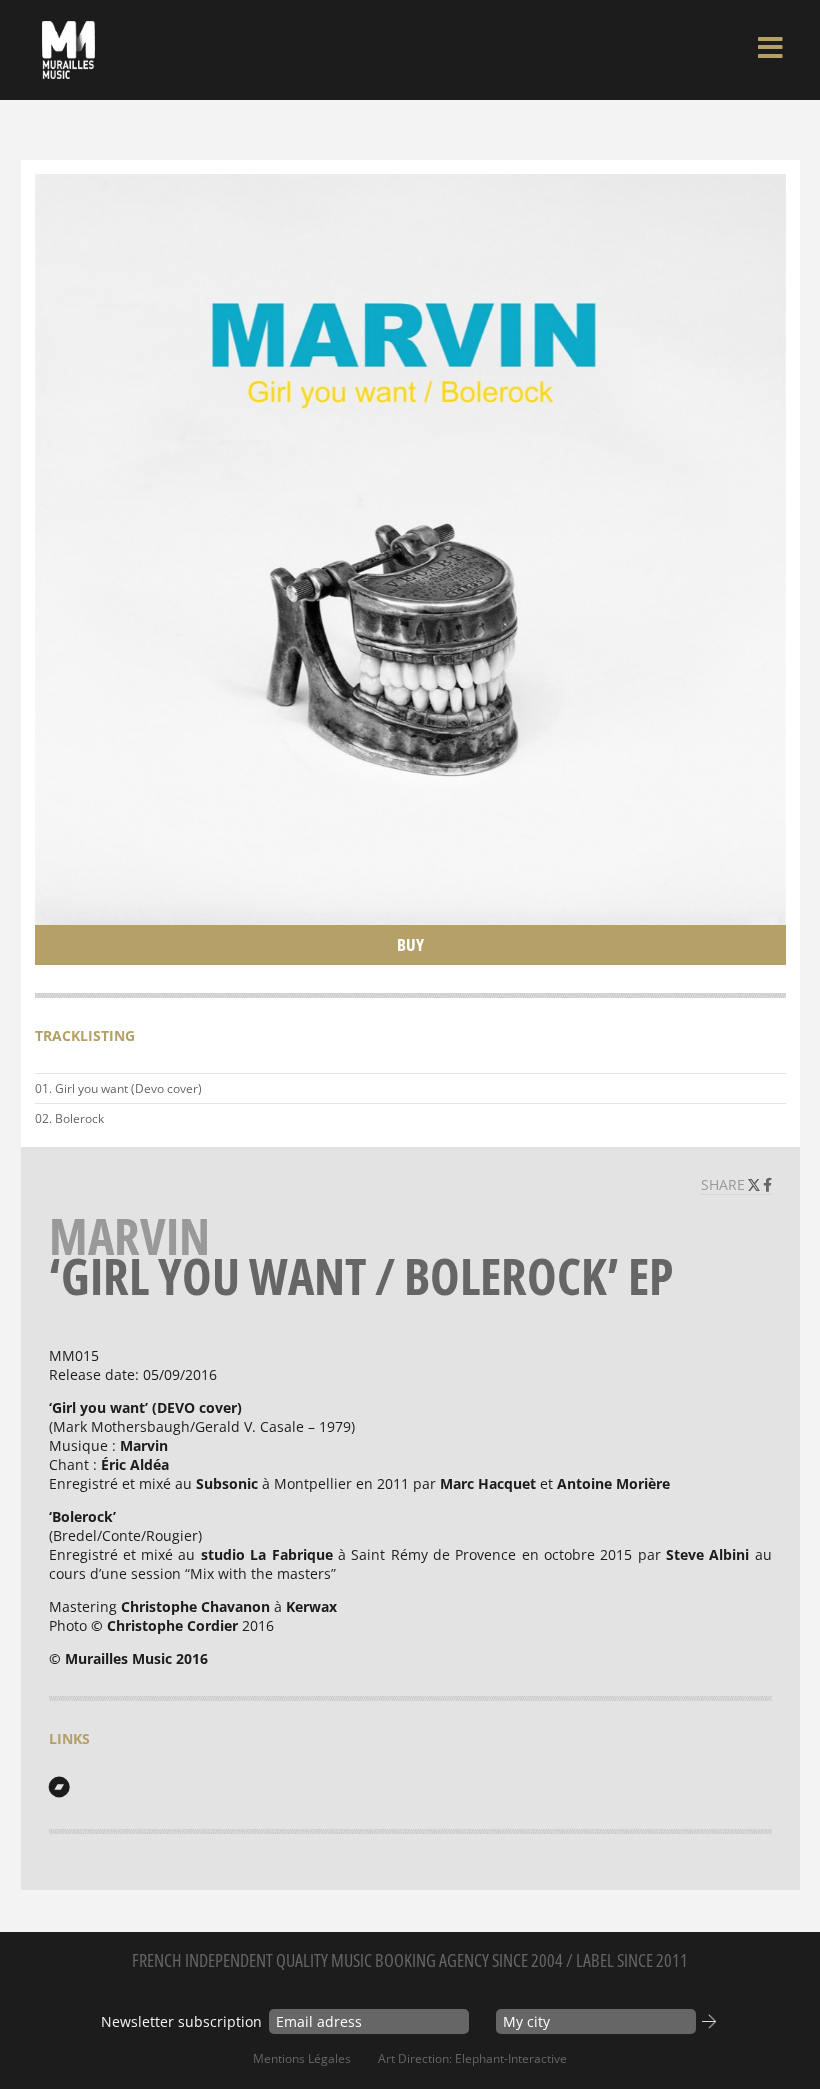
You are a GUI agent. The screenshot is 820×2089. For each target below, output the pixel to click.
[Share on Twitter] (756, 1184)
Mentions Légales (302, 2058)
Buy (410, 944)
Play (767, 1089)
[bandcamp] (59, 1787)
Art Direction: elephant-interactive (472, 2058)
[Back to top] (784, 2033)
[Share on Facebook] (767, 1184)
